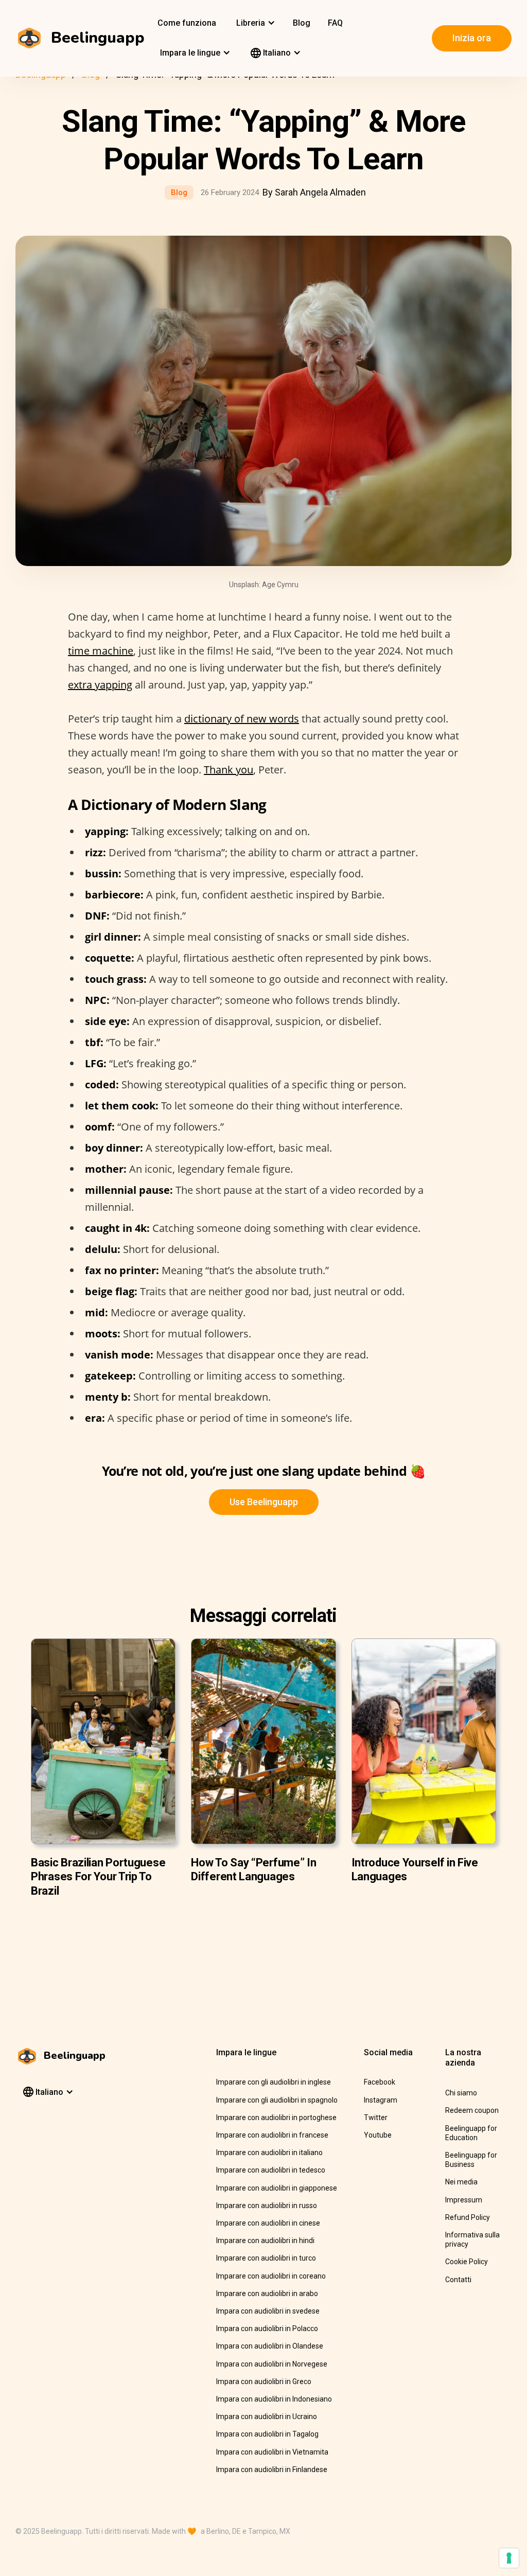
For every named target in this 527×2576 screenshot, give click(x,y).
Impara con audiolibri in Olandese (270, 2346)
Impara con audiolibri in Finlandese (272, 2469)
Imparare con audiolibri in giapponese (277, 2188)
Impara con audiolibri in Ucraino (267, 2416)
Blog (302, 23)
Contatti (458, 2280)
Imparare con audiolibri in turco (266, 2258)
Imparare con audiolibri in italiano (269, 2152)
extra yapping (100, 685)
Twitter (376, 2118)
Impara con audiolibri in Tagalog (267, 2434)
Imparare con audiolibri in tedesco (271, 2170)
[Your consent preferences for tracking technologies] (509, 2558)
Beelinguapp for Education (471, 2133)
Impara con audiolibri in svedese (268, 2311)
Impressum (464, 2200)
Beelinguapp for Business (471, 2160)
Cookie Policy (467, 2262)
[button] (254, 23)
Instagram (381, 2100)
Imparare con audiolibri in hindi (265, 2240)
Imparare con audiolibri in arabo (267, 2293)
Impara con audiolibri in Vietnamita (272, 2452)
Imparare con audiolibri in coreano (271, 2276)
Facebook (380, 2082)
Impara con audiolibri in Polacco (267, 2328)
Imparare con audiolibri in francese (272, 2135)
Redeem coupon (472, 2110)
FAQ (335, 23)
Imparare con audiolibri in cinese (268, 2223)
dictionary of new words (242, 719)
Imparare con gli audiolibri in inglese (274, 2082)
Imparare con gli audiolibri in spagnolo (277, 2100)
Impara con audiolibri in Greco (264, 2381)
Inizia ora (472, 38)
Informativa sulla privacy (472, 2239)
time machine (101, 651)
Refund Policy (468, 2217)
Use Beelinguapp (264, 1502)
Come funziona (187, 23)
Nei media (461, 2182)
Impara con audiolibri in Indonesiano (274, 2399)
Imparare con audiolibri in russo (267, 2206)
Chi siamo (461, 2093)
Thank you (229, 770)
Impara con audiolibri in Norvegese (272, 2364)
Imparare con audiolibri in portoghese (276, 2118)
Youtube (378, 2135)
